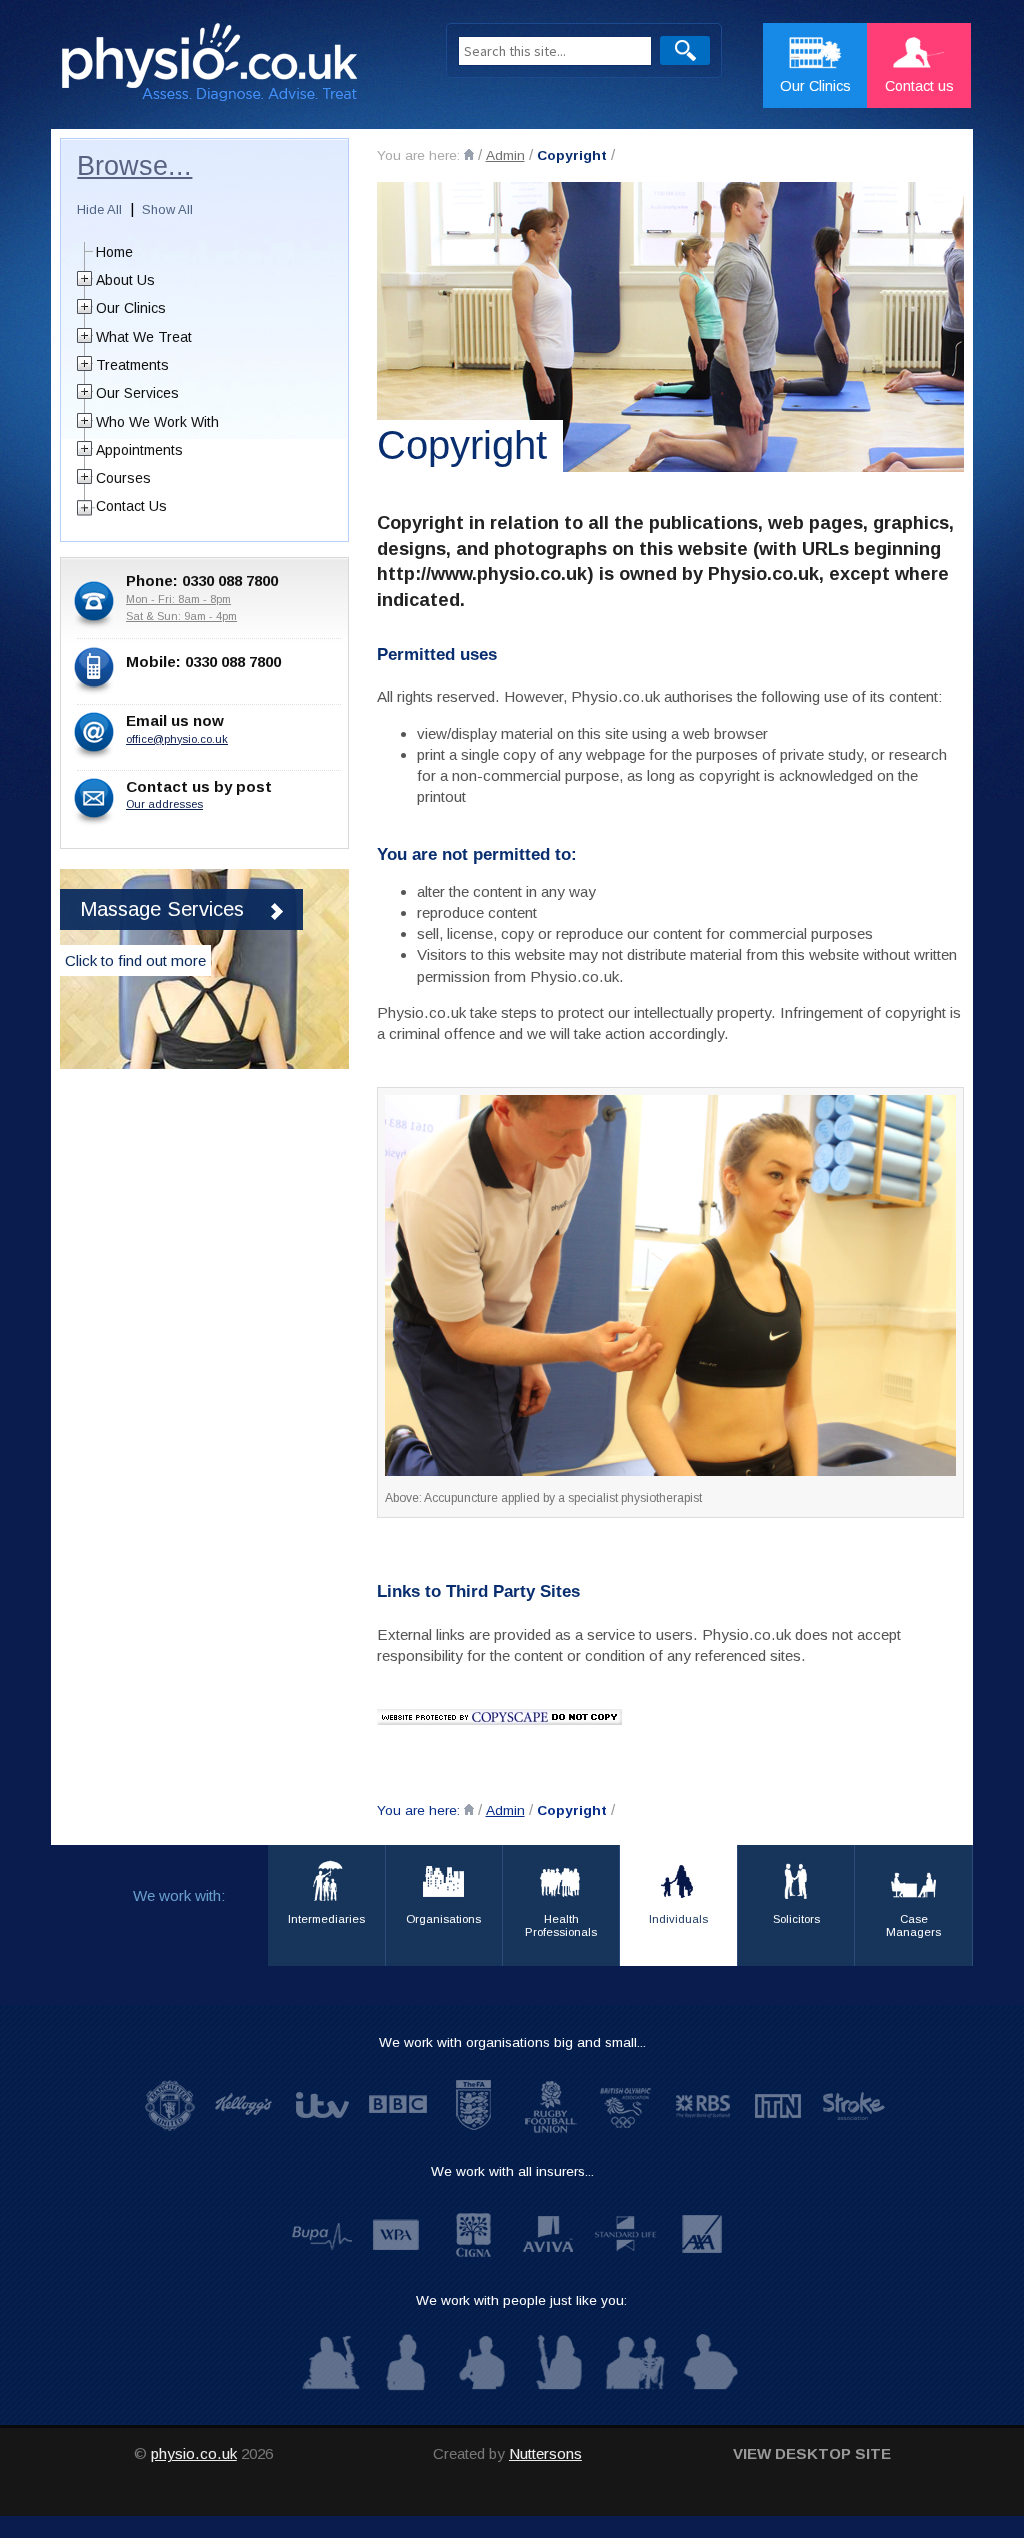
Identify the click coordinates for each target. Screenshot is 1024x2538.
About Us (125, 280)
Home (114, 252)
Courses (123, 478)
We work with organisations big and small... (512, 2042)
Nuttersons (545, 2453)
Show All (167, 209)
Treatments (132, 365)
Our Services (137, 393)
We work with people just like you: (521, 2300)
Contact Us (131, 506)
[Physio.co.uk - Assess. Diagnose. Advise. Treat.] (234, 68)
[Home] (469, 154)
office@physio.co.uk (177, 739)
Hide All (99, 209)
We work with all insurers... (512, 2171)
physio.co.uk (194, 2453)
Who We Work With (157, 422)
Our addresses (164, 804)
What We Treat (144, 337)
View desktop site (812, 2453)
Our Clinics (131, 308)
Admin (505, 155)
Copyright (572, 155)
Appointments (139, 450)
